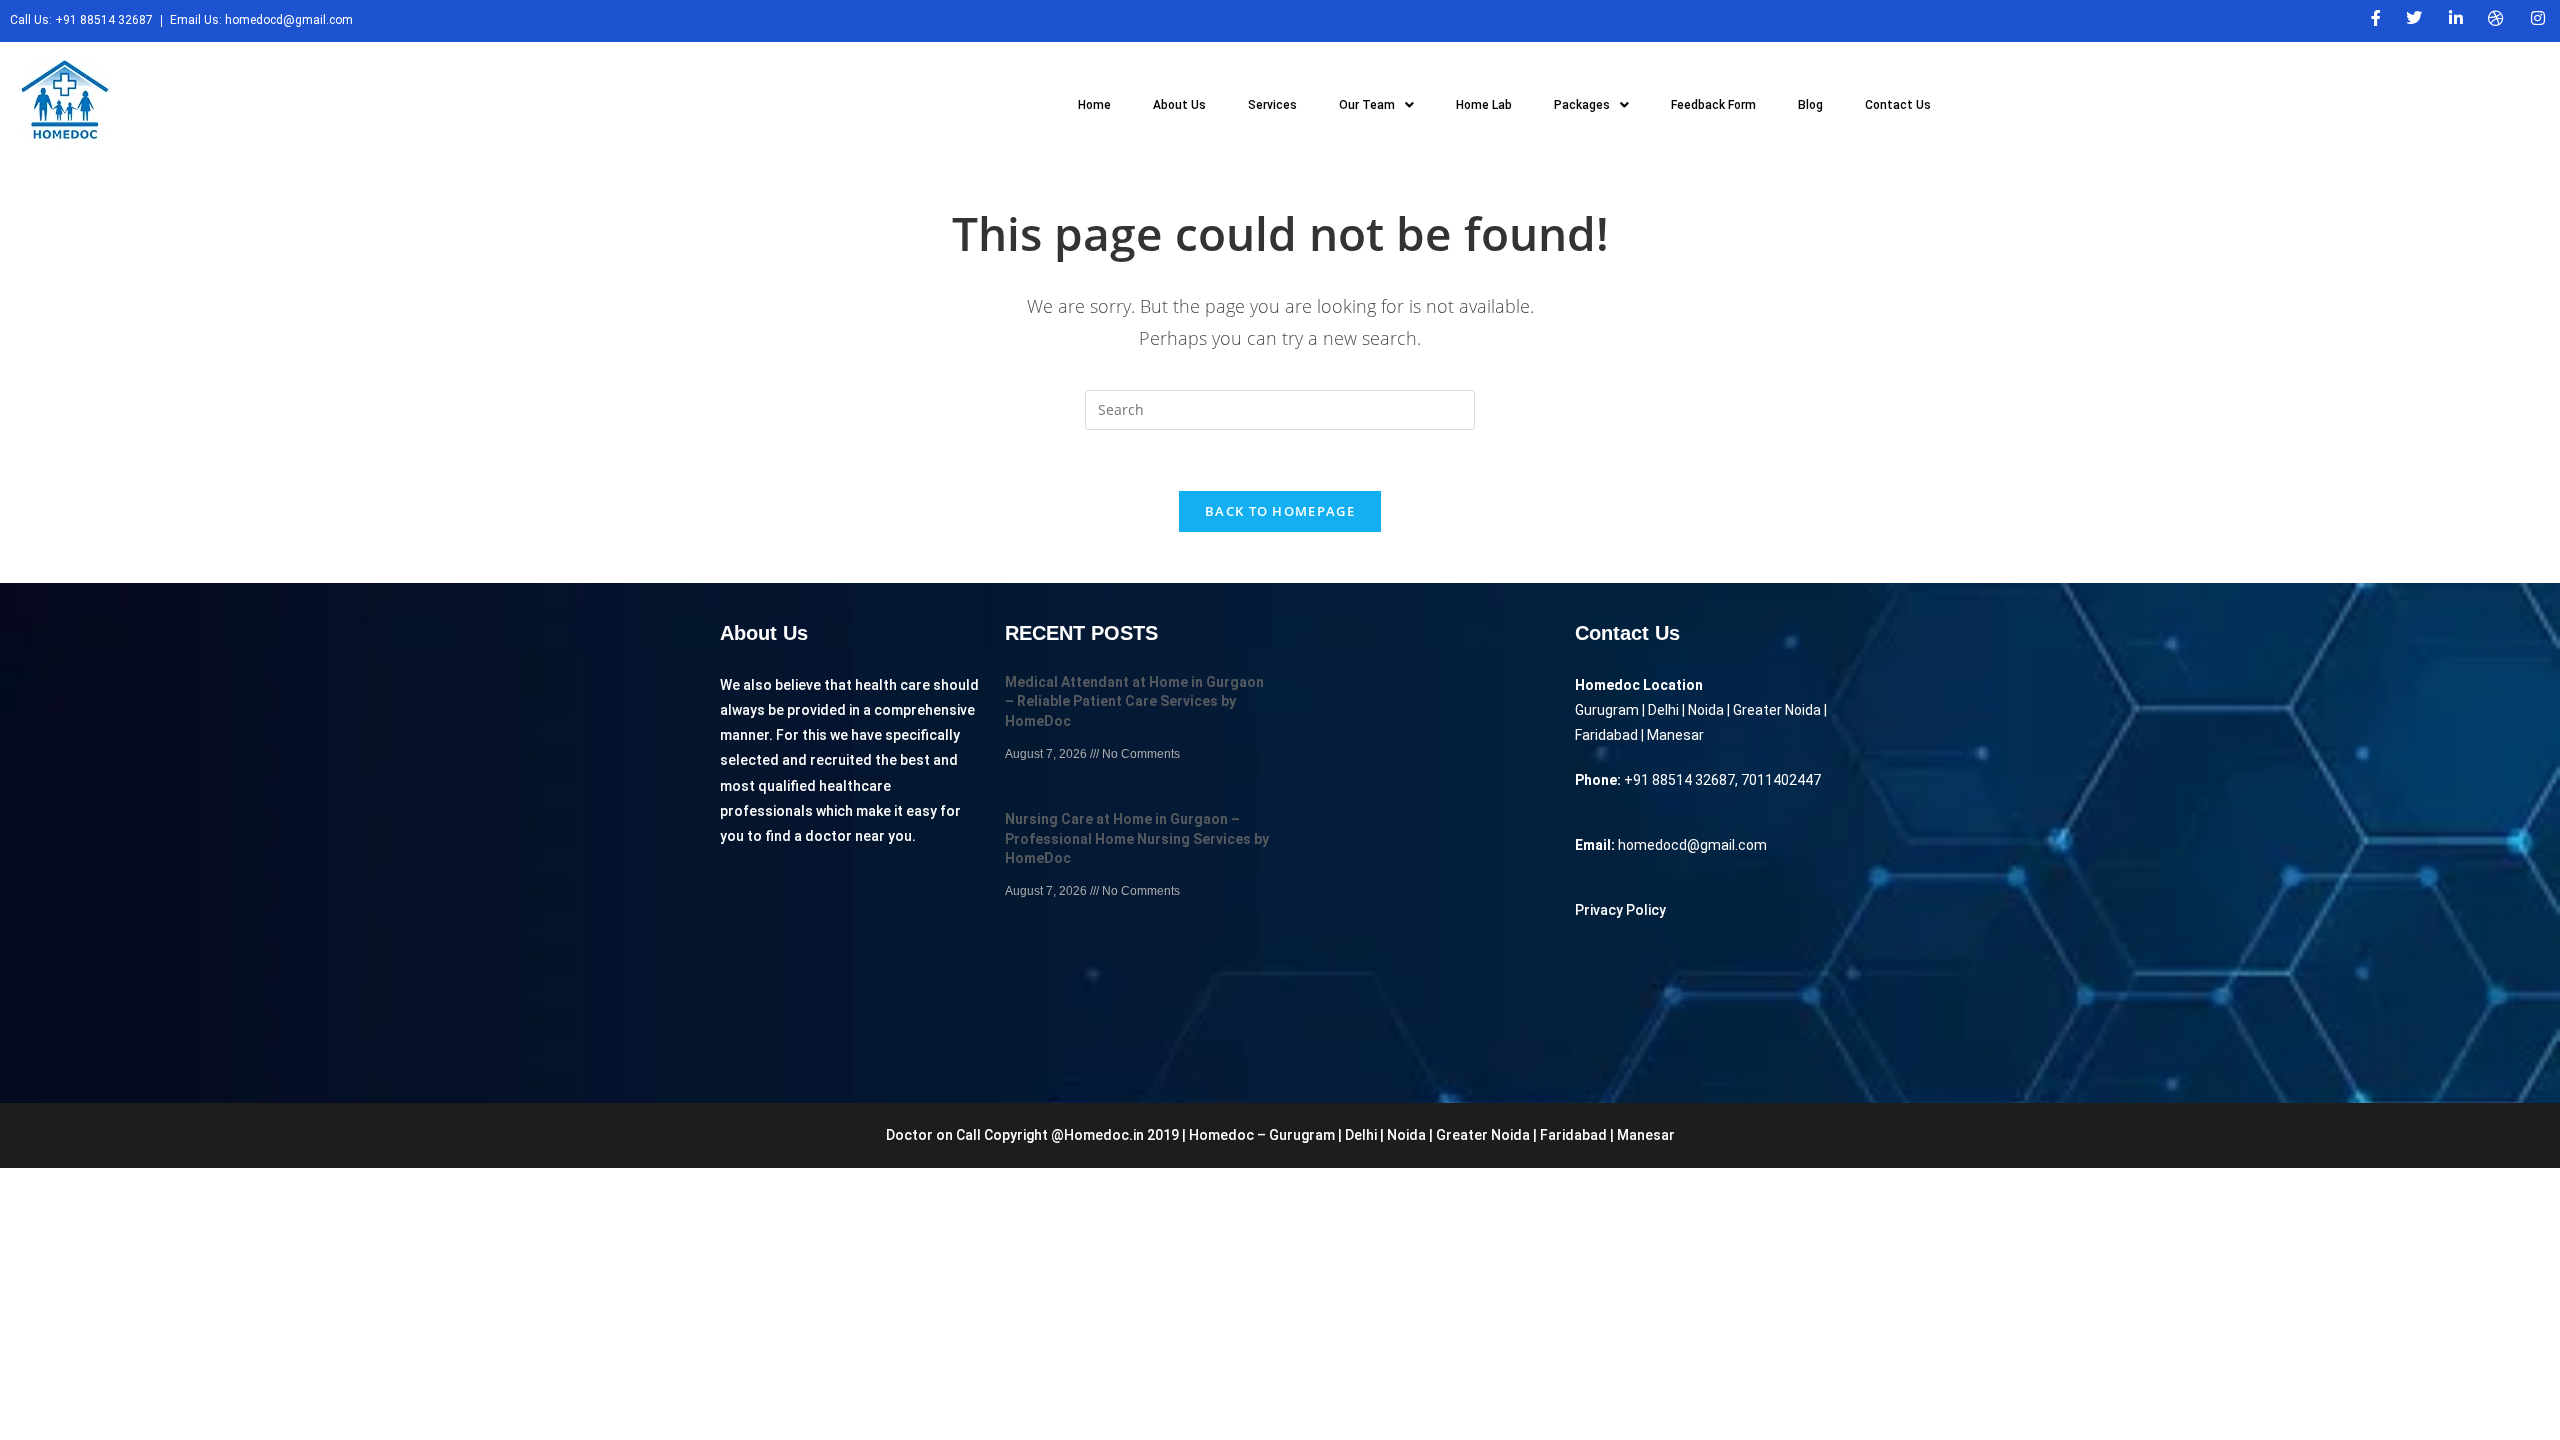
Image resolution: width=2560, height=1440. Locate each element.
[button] (1376, 105)
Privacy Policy (1620, 910)
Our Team (1367, 105)
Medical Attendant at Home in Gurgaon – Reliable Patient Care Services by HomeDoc (1134, 701)
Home (1094, 105)
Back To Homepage (1280, 511)
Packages (1582, 105)
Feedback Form (1713, 105)
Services (1272, 105)
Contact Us (1898, 105)
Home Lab (1484, 105)
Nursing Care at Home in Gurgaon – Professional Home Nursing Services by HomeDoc (1137, 838)
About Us (1179, 105)
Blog (1810, 105)
